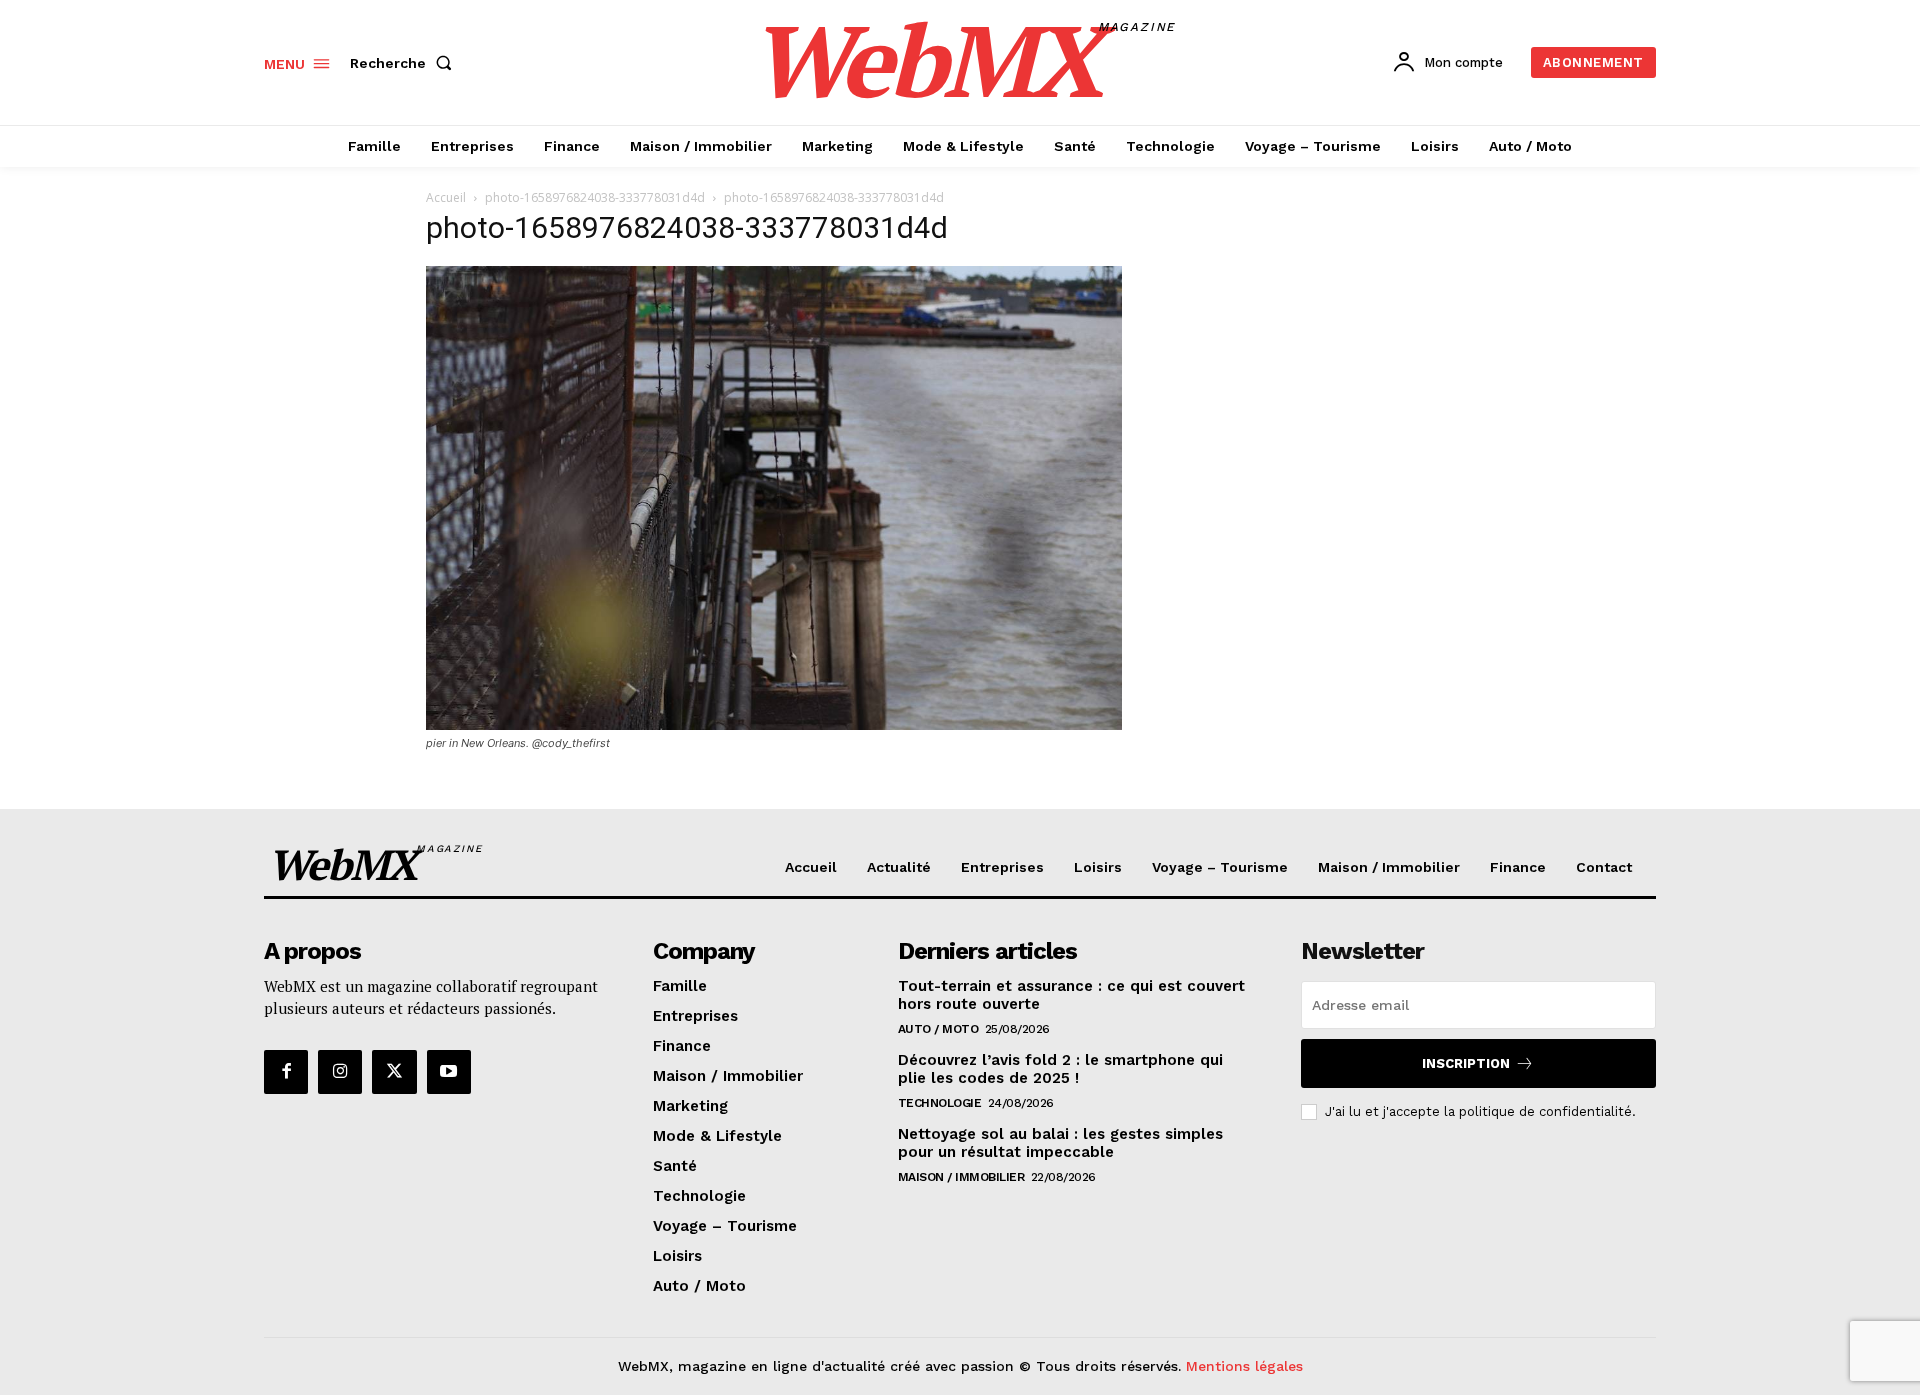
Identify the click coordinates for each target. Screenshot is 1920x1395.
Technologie (940, 1103)
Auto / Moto (938, 1029)
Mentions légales (1244, 1366)
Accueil (446, 197)
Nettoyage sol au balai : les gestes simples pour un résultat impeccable (1060, 1143)
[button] (405, 63)
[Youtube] (449, 1072)
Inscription (1466, 1063)
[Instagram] (340, 1072)
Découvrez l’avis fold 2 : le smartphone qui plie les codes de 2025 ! (1060, 1069)
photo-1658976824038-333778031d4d (595, 197)
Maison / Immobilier (961, 1177)
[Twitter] (394, 1072)
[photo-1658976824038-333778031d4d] (774, 724)
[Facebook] (286, 1072)
